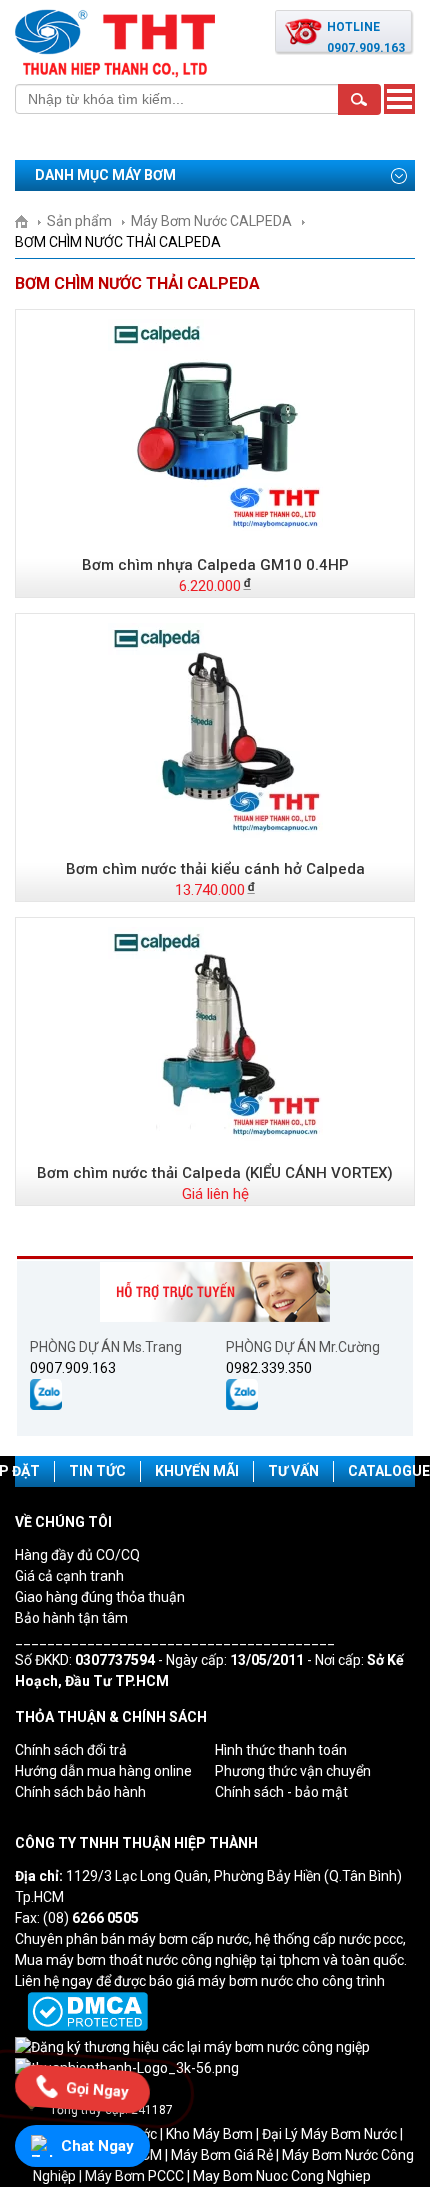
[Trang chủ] (28, 221)
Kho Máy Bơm (209, 2134)
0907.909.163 (73, 1368)
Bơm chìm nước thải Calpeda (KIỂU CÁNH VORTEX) (215, 1173)
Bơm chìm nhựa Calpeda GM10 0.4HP (215, 565)
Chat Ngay (97, 2146)
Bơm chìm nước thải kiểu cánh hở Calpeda (215, 869)
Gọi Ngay (97, 2088)
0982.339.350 (269, 1368)
